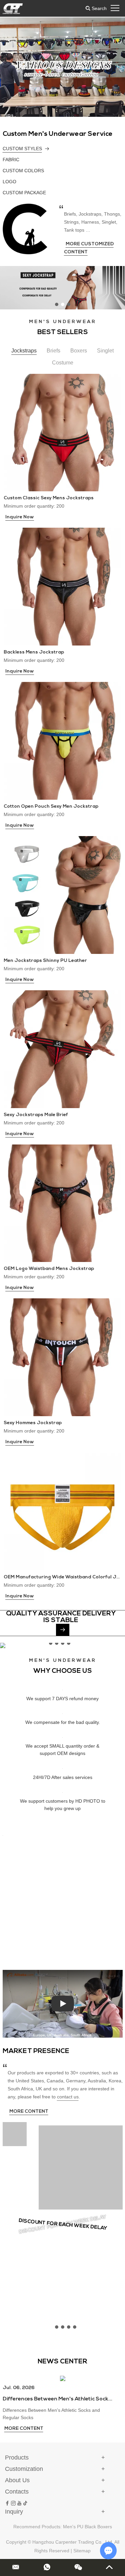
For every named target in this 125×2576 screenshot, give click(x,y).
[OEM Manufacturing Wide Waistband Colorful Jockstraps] (62, 1511)
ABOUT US (20, 1846)
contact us (68, 2097)
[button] (21, 59)
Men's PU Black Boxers (87, 2527)
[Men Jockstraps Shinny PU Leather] (62, 895)
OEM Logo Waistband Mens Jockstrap (49, 1269)
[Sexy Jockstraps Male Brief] (62, 1049)
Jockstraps (24, 351)
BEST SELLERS (63, 332)
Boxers (79, 351)
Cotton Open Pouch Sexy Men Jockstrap (51, 807)
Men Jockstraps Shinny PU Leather (45, 961)
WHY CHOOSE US (63, 1671)
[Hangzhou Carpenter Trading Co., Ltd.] (13, 8)
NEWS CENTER (62, 2362)
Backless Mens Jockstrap (34, 652)
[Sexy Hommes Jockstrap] (62, 1357)
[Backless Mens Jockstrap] (62, 587)
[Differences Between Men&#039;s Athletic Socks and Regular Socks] (63, 2378)
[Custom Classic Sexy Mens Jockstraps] (62, 433)
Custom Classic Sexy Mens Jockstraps (49, 498)
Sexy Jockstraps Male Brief (36, 1115)
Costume (63, 363)
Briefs (53, 351)
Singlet (105, 351)
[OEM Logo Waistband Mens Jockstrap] (62, 1203)
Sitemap (82, 2551)
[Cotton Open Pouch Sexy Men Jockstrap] (62, 741)
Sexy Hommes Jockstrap (33, 1423)
